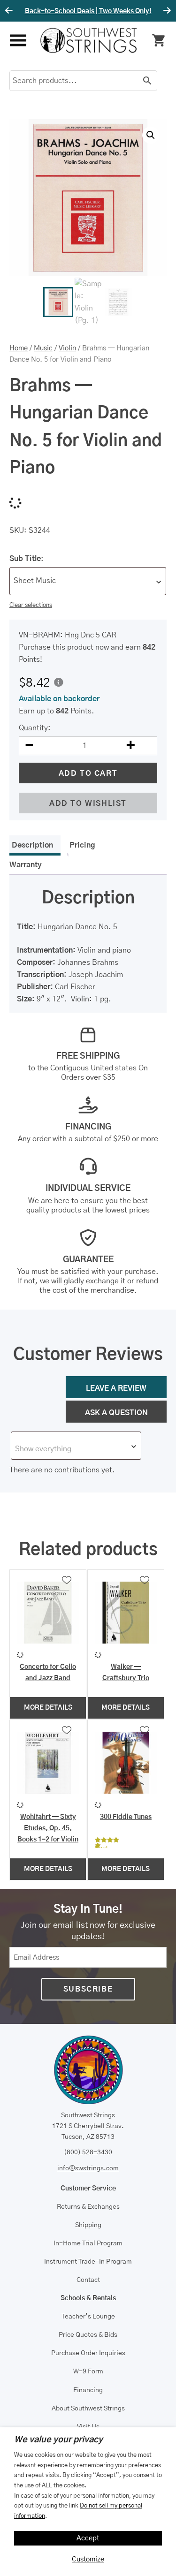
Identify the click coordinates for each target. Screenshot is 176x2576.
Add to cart (88, 773)
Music (43, 348)
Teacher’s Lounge (88, 2317)
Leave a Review (116, 1388)
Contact (88, 2280)
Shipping (88, 2225)
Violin (67, 348)
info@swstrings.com (88, 2168)
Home (19, 348)
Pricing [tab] (82, 845)
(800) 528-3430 (88, 2152)
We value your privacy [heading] (58, 2440)
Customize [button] (88, 2559)
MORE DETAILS (48, 1708)
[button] (151, 135)
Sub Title (25, 559)
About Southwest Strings (88, 2409)
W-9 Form (88, 2371)
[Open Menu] (18, 41)
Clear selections (31, 605)
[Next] (166, 11)
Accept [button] (88, 2538)
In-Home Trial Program (88, 2243)
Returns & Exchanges (88, 2207)
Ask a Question (116, 1413)
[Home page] (89, 40)
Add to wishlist (88, 803)
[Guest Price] (59, 682)
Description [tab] (32, 845)
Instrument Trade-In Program (88, 2262)
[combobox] (88, 581)
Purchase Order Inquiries (88, 2353)
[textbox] (76, 1449)
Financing (88, 2390)
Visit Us (88, 2427)
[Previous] (10, 11)
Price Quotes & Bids (88, 2335)
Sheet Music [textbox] (35, 581)
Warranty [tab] (26, 865)
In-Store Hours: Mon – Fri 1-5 (88, 11)
